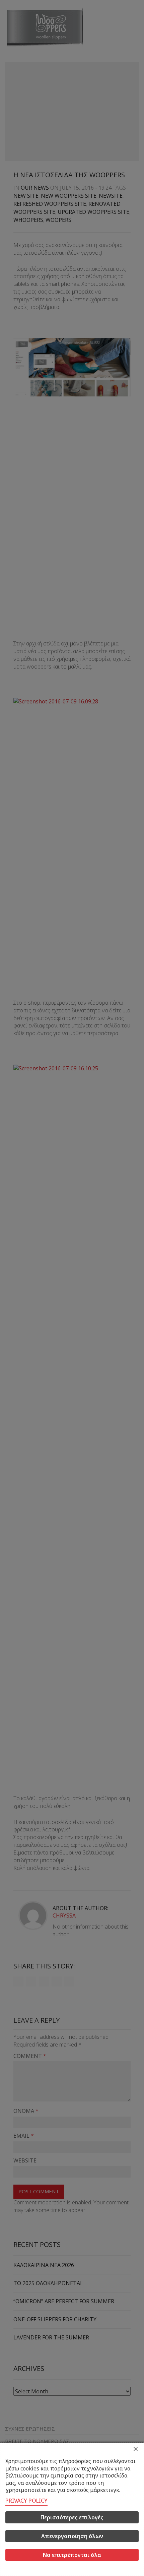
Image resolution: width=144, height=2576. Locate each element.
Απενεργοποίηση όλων (72, 2536)
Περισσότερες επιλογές (72, 2517)
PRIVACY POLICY (26, 2501)
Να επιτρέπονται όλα (72, 2555)
